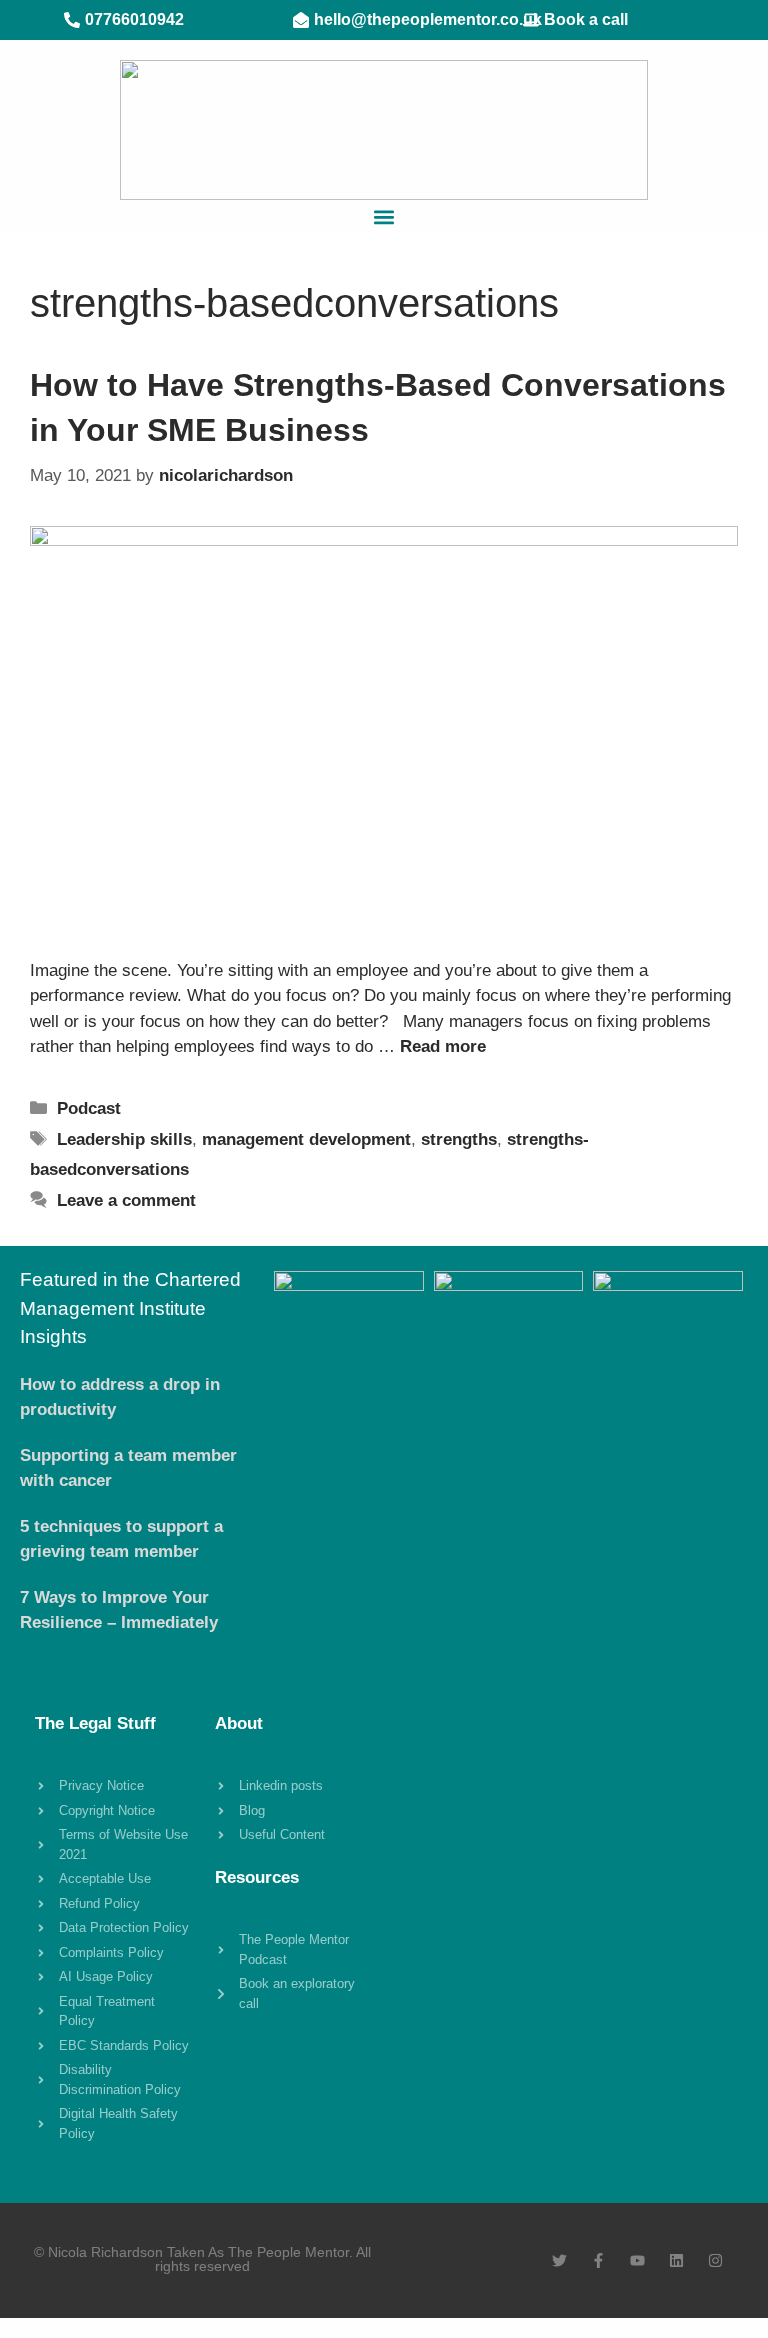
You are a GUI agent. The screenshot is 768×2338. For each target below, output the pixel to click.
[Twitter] (559, 2260)
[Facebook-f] (598, 2260)
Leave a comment (126, 1200)
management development (306, 1139)
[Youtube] (637, 2260)
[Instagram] (715, 2260)
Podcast (89, 1108)
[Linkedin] (676, 2260)
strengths (459, 1139)
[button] (384, 216)
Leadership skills (124, 1139)
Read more (443, 1046)
